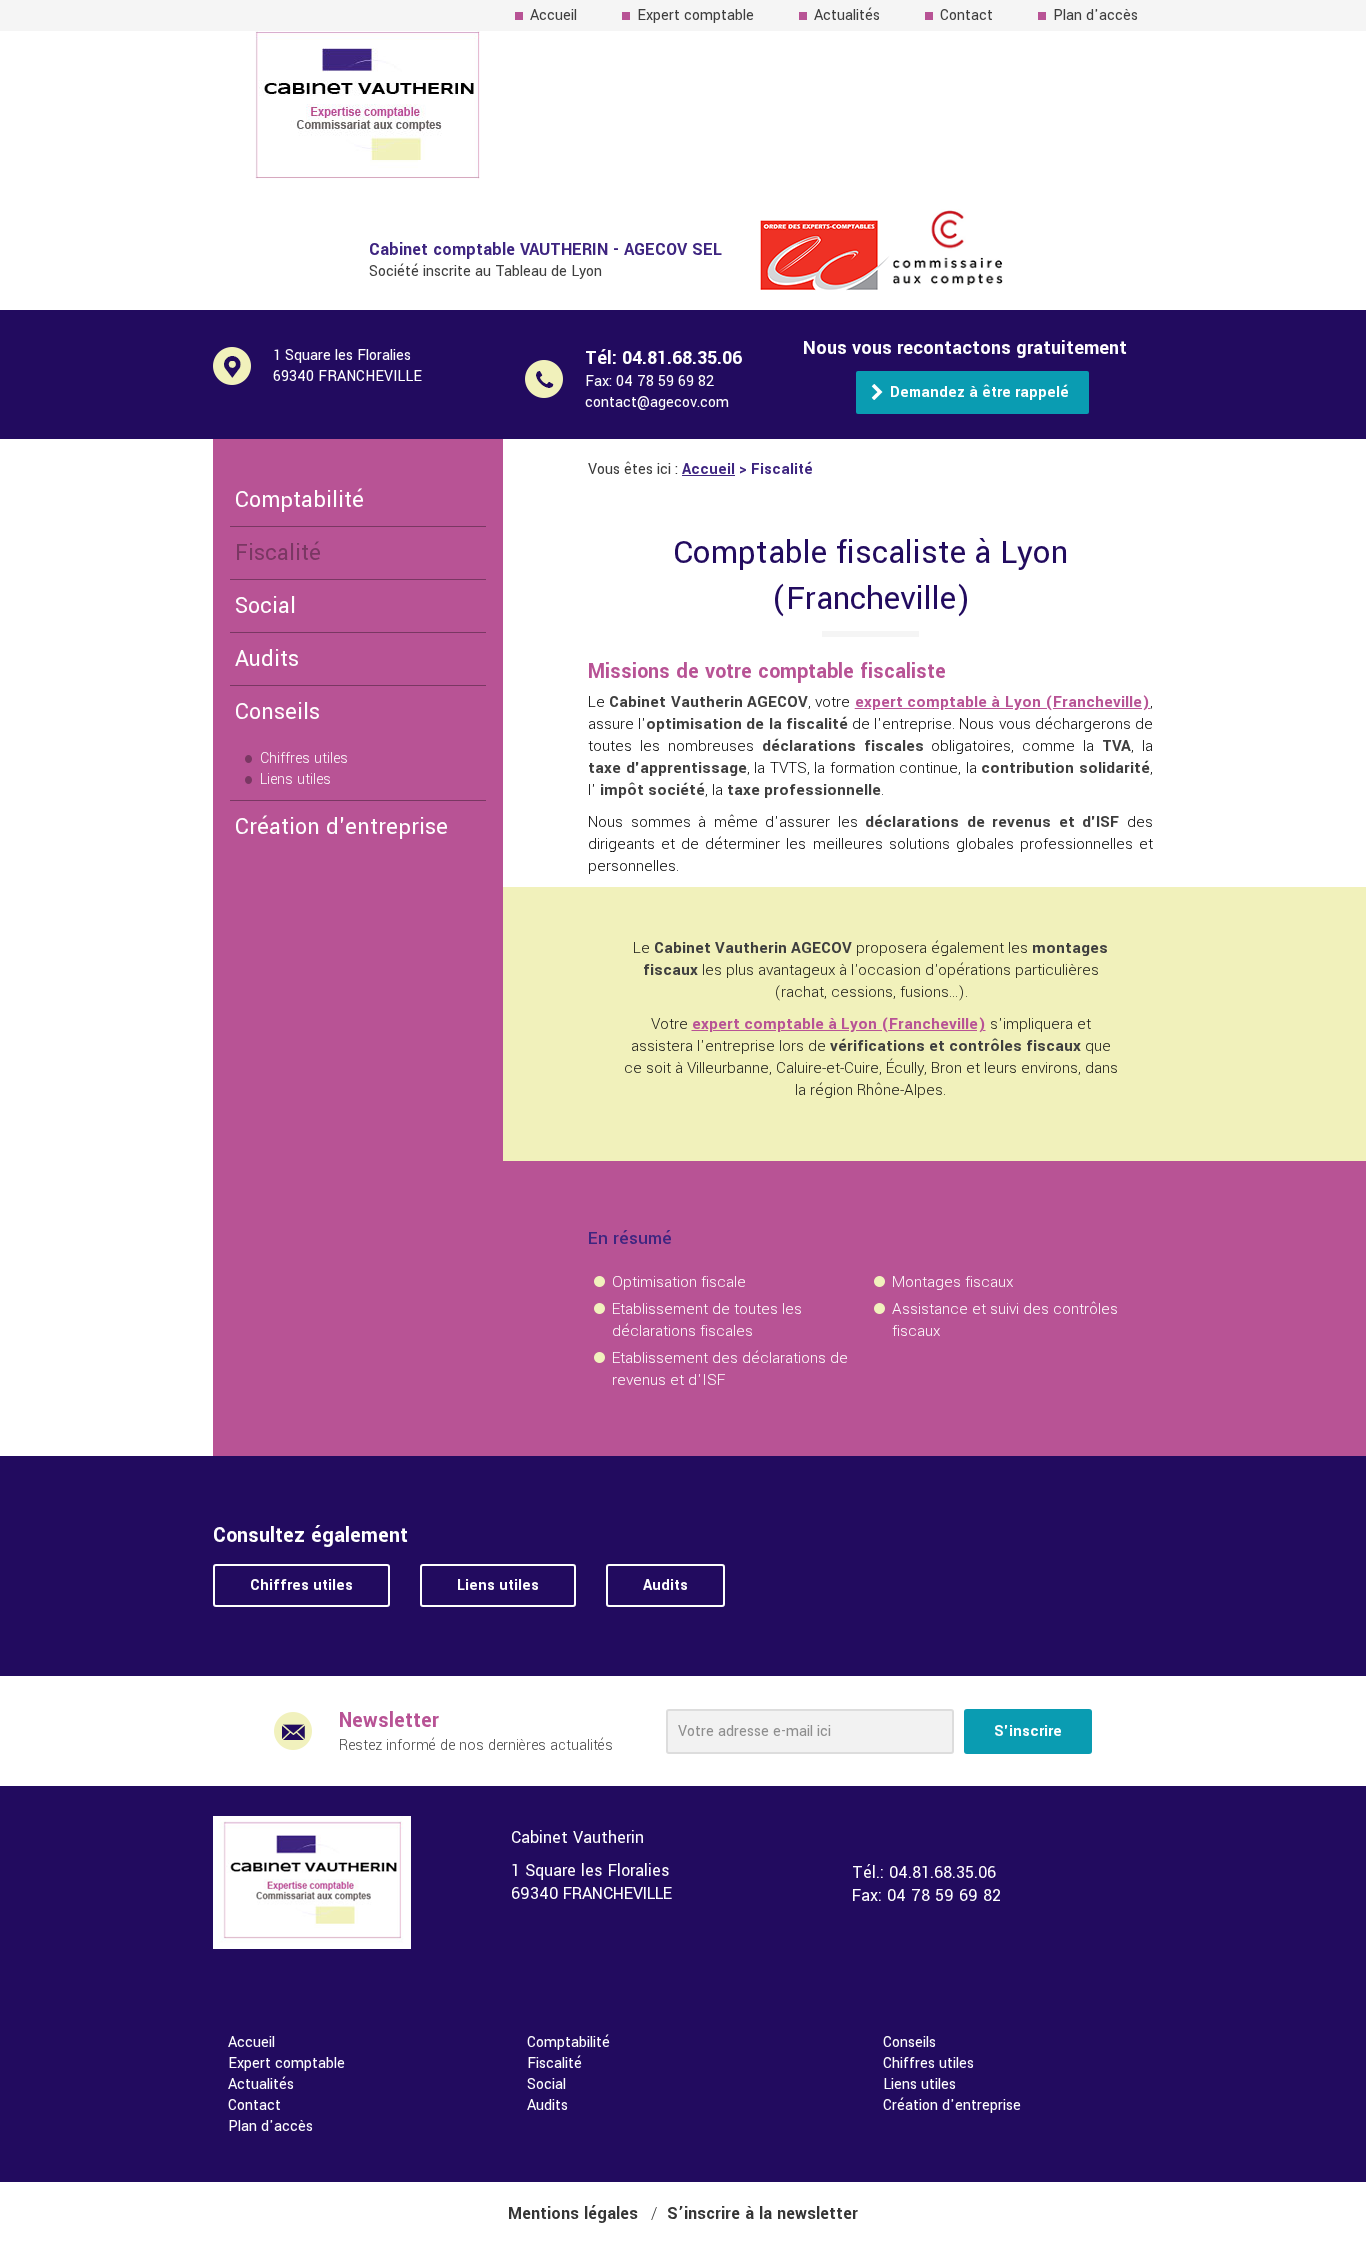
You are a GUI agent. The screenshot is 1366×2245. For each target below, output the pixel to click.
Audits (267, 659)
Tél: (663, 358)
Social (265, 606)
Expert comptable (695, 15)
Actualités (847, 15)
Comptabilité (299, 500)
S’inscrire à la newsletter (762, 2213)
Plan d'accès (1095, 15)
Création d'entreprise (341, 827)
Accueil (553, 15)
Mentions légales (573, 2213)
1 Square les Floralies (347, 366)
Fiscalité (278, 553)
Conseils (277, 712)
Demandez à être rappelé (979, 392)
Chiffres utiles (304, 758)
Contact (966, 15)
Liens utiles (295, 779)
